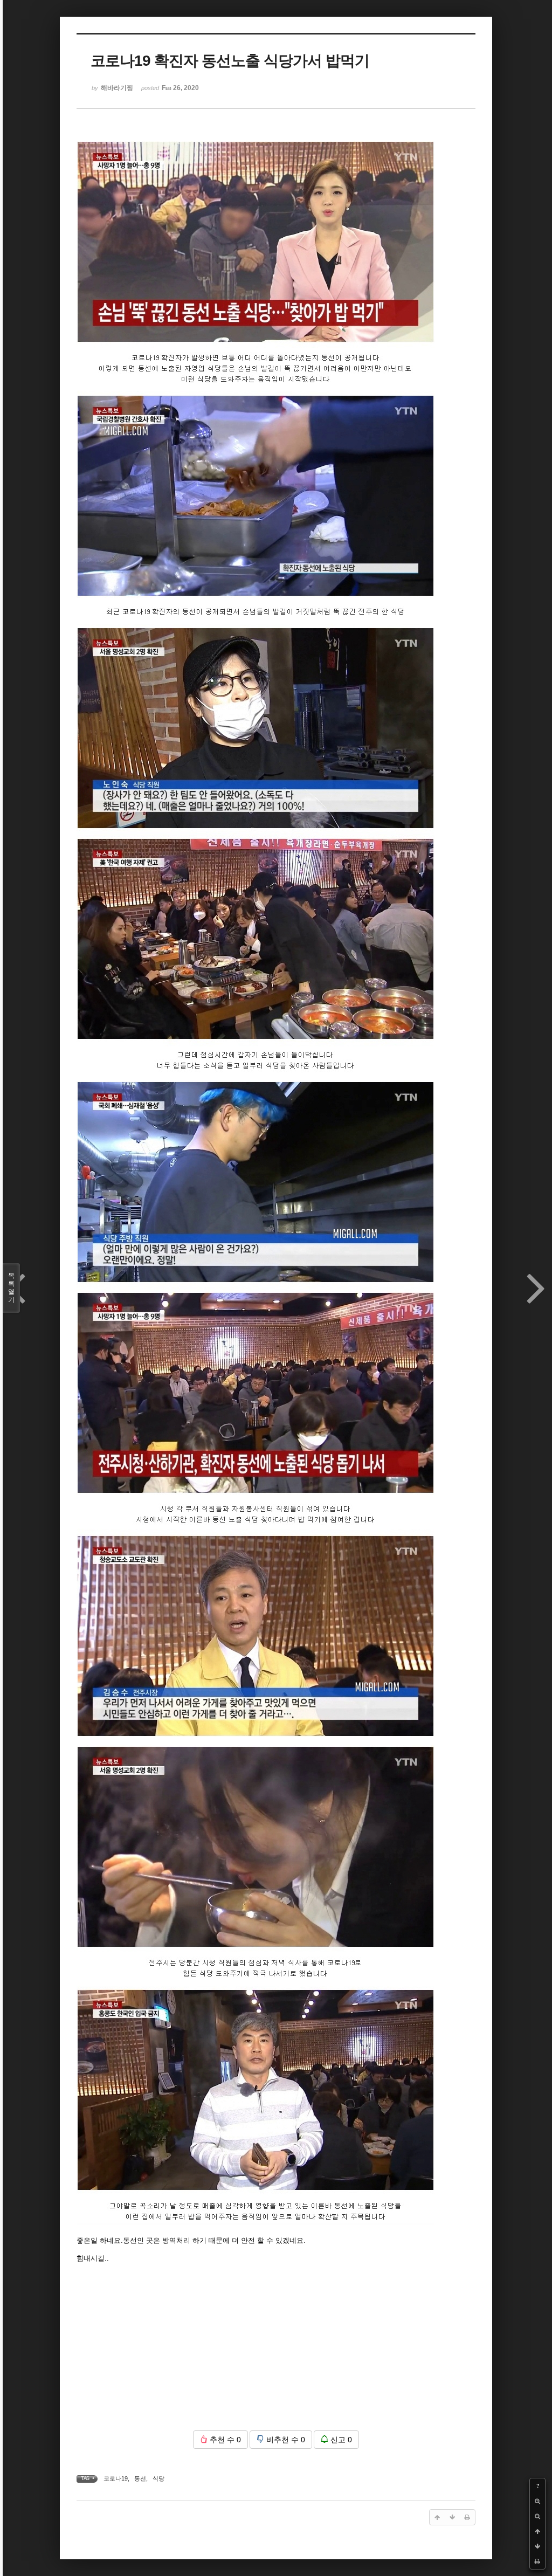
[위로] (537, 2531)
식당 (158, 2478)
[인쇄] (537, 2561)
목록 (11, 1288)
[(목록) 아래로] (537, 2546)
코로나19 (116, 2478)
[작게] (537, 2516)
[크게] (537, 2501)
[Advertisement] (276, 2347)
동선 (140, 2478)
